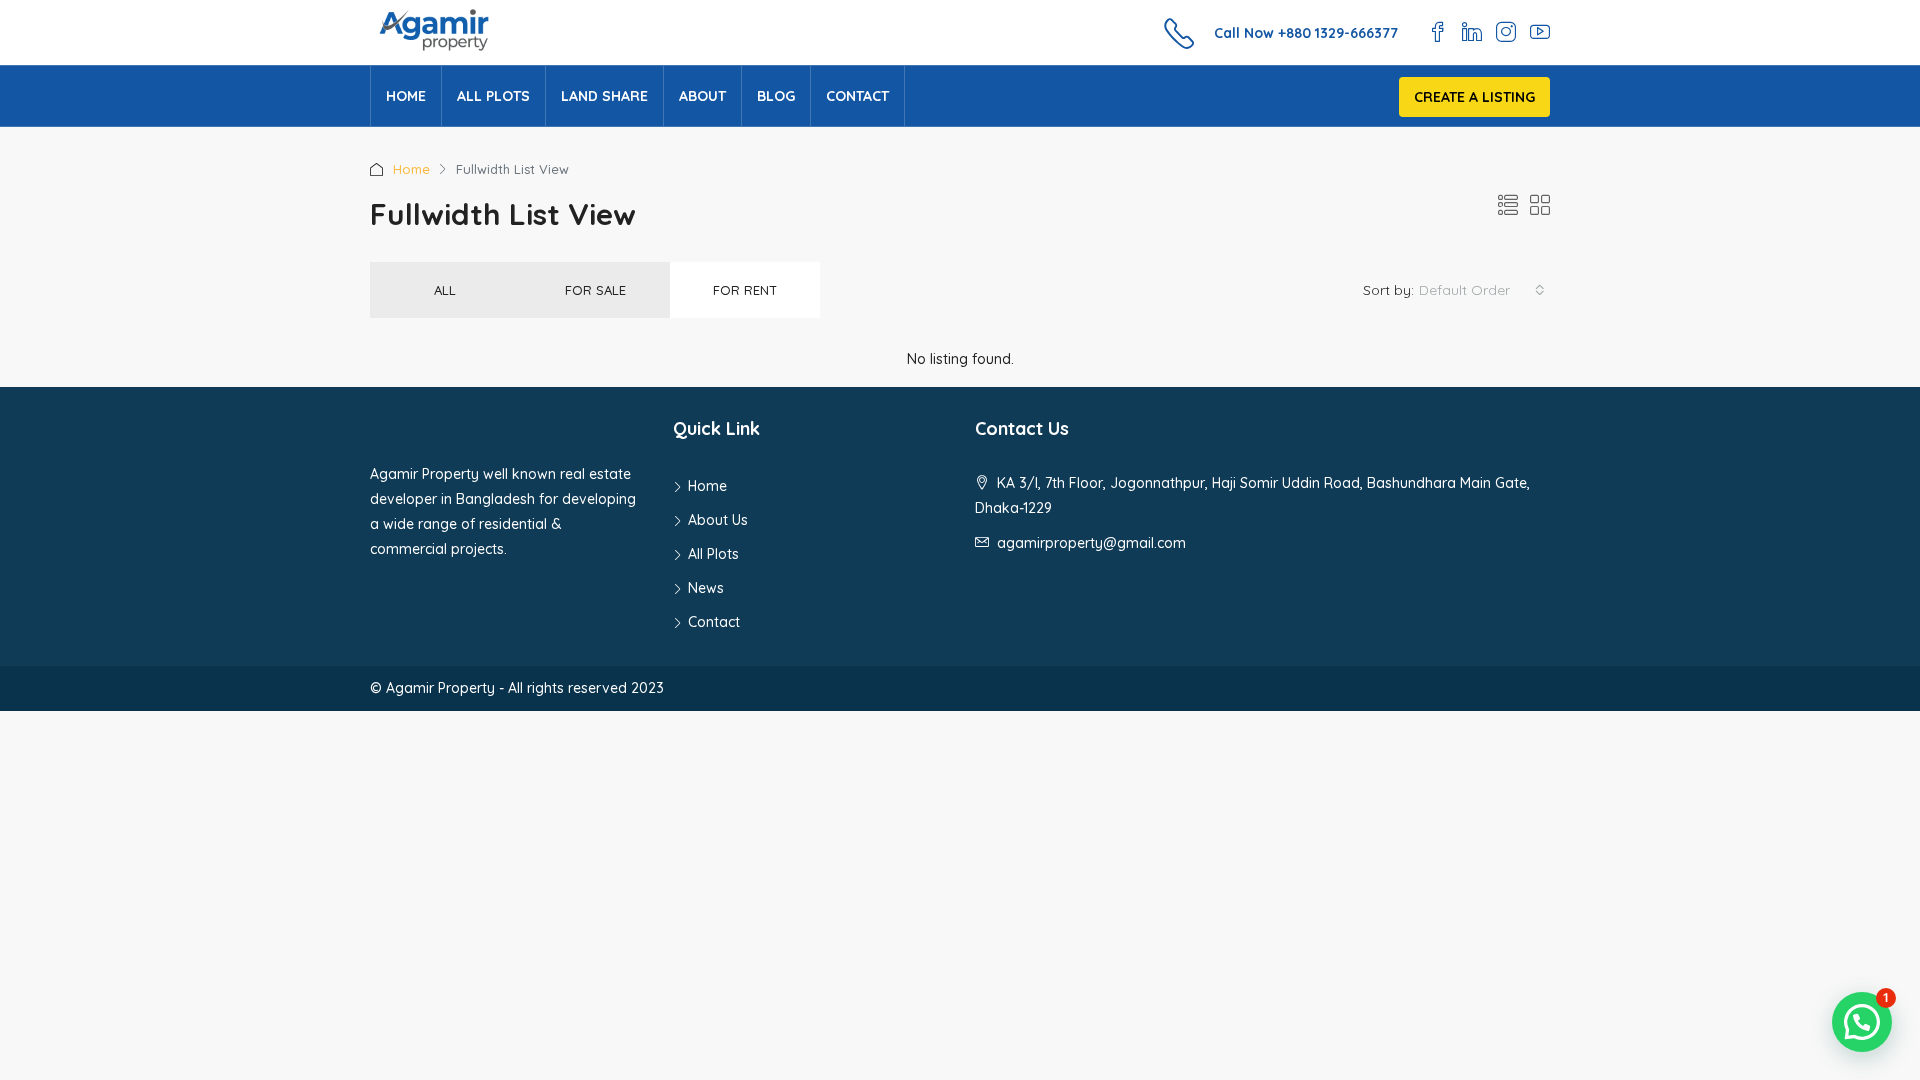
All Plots (493, 96)
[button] (1862, 1022)
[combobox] (1482, 290)
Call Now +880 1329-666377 (1306, 33)
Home (406, 96)
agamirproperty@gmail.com (1091, 543)
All (445, 290)
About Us (718, 520)
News (706, 588)
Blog (776, 96)
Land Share (604, 96)
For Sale (595, 290)
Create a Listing (1474, 97)
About (702, 96)
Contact (857, 96)
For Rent (745, 290)
